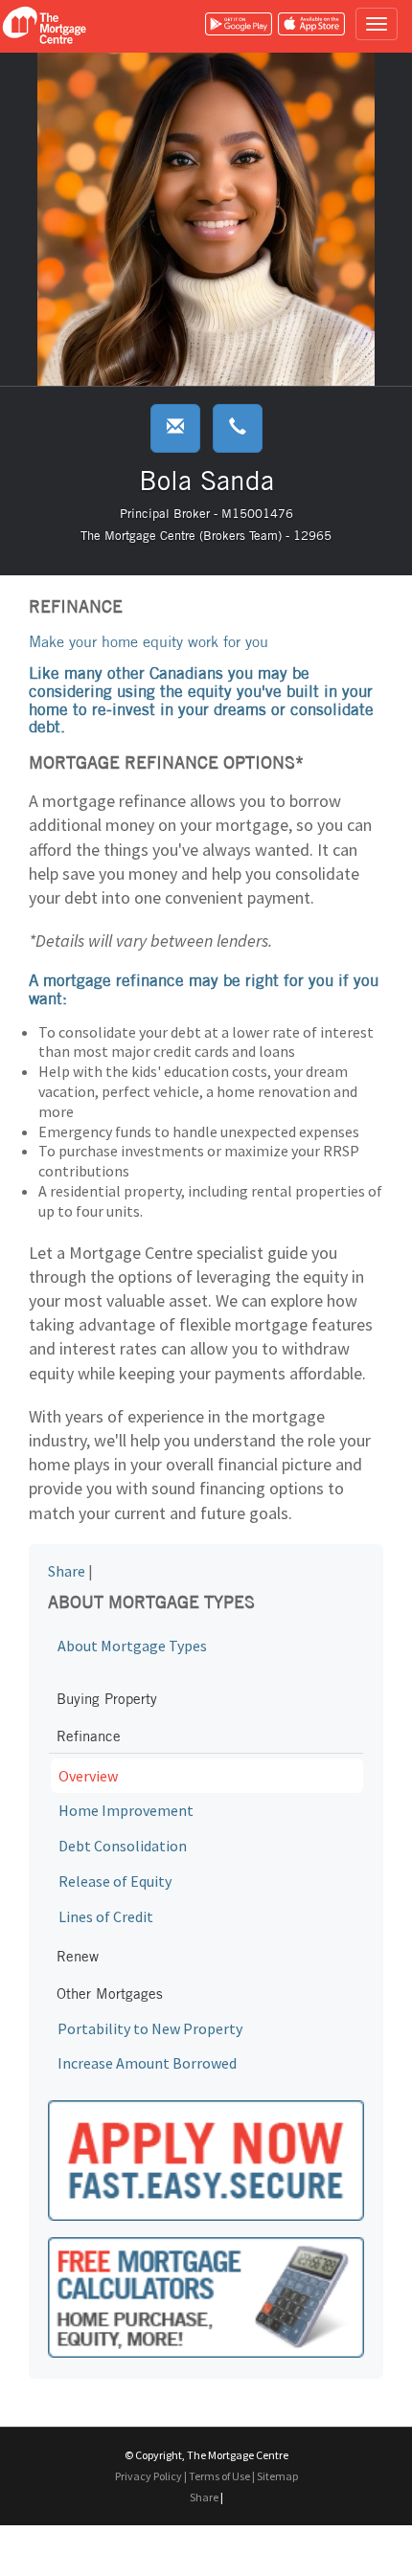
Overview (88, 1776)
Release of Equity (115, 1881)
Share (67, 1571)
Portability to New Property (150, 2028)
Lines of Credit (106, 1916)
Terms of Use (219, 2476)
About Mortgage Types (132, 1646)
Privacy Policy (149, 2476)
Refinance (89, 1736)
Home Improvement (126, 1810)
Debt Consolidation (123, 1846)
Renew (78, 1956)
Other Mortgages (110, 1994)
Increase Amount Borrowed (147, 2063)
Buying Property (107, 1699)
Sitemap (277, 2476)
